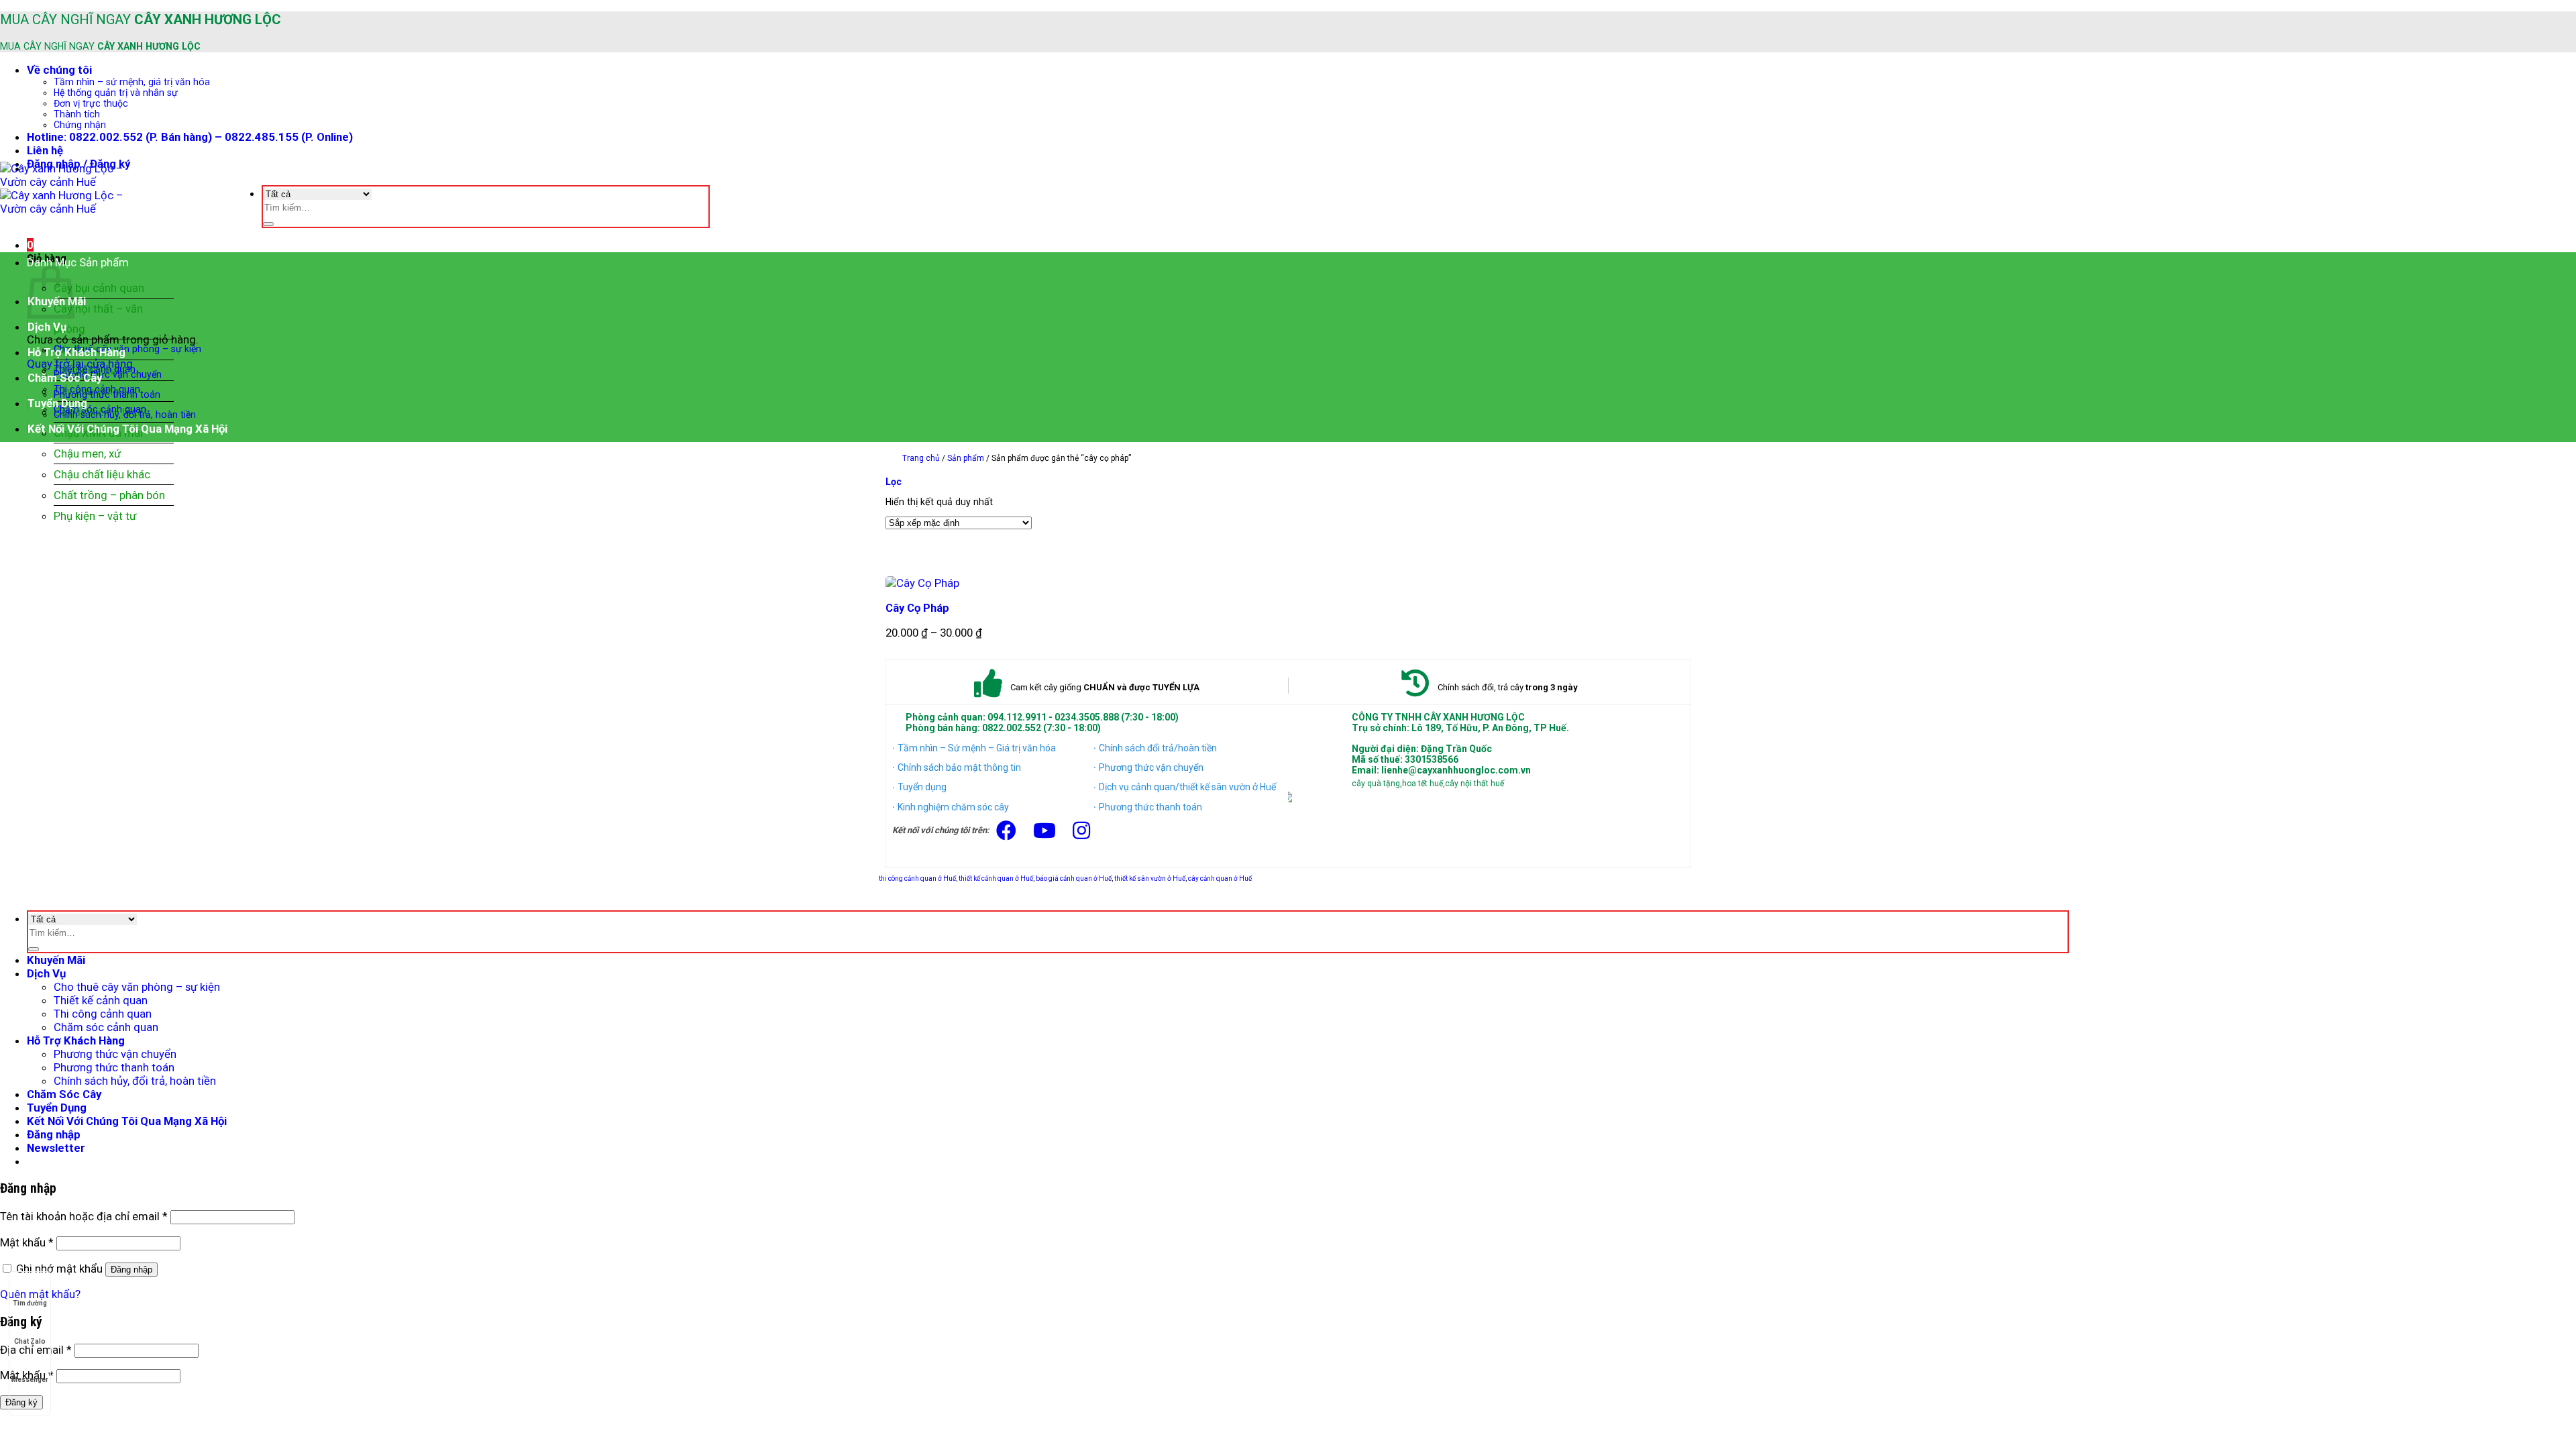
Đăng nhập (131, 1270)
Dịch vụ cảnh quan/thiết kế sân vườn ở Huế (1187, 787)
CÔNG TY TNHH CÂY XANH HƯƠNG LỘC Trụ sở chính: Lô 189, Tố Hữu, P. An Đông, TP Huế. (1460, 722)
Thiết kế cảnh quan (101, 1000)
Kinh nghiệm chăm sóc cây (953, 807)
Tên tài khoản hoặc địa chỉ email (84, 1216)
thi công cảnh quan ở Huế (917, 878)
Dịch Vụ (47, 327)
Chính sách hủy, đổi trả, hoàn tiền (125, 415)
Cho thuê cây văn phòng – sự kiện (127, 349)
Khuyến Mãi (56, 960)
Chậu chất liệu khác (102, 474)
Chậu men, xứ (87, 453)
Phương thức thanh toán (107, 394)
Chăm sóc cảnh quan (106, 1027)
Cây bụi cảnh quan (99, 288)
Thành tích (77, 114)
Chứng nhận (80, 125)
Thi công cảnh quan (103, 1014)
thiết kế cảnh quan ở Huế (996, 878)
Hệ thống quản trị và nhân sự (116, 93)
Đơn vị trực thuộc (91, 103)
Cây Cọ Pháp (917, 608)
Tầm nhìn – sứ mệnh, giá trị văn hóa (132, 82)
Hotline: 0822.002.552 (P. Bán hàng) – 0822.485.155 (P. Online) (190, 137)
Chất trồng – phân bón (109, 495)
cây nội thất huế (1474, 784)
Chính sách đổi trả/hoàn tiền (1158, 748)
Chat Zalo (30, 1341)
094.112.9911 (1017, 717)
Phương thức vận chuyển (108, 374)
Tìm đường (30, 1303)
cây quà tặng (1376, 784)
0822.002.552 (1012, 728)
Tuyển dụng (922, 787)
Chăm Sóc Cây (65, 378)
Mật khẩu (27, 1242)
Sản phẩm (966, 458)
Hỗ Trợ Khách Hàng (76, 352)
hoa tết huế (1423, 784)
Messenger (30, 1380)
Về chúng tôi (59, 70)
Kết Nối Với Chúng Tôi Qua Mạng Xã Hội (127, 429)
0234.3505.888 (1087, 717)
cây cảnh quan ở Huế (1220, 878)
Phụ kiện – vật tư (95, 516)
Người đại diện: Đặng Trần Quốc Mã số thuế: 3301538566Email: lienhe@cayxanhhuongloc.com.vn (1441, 759)
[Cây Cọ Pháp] (922, 583)
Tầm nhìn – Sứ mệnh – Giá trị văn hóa (977, 748)
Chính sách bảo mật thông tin (959, 767)
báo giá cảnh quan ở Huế (1074, 878)
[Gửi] (268, 224)
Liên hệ (45, 150)
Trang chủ (921, 458)
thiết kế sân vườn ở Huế (1150, 878)
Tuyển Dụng (57, 403)
